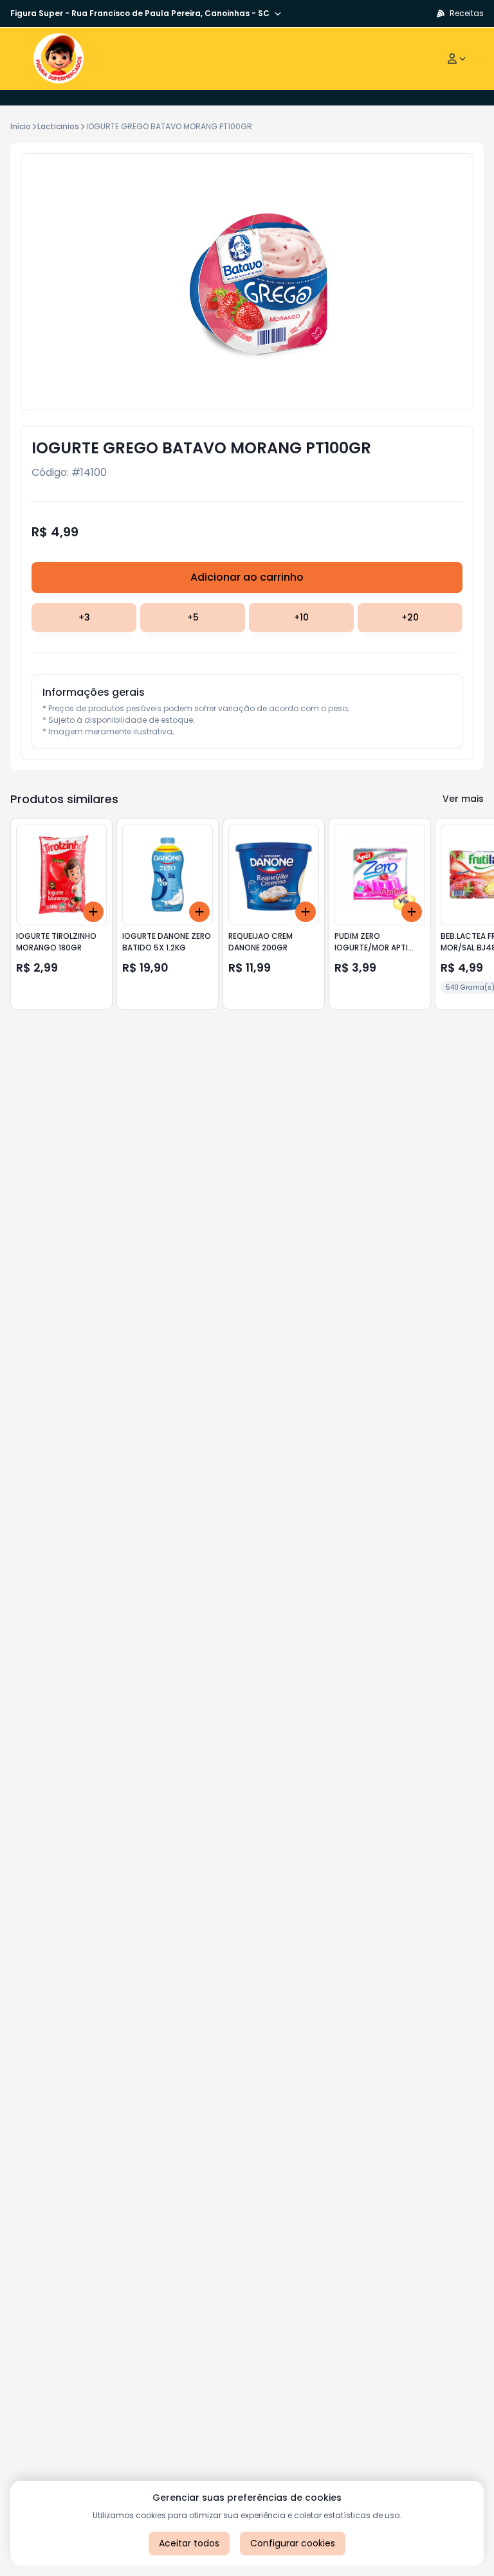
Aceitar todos (189, 2543)
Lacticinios (58, 126)
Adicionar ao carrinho (247, 577)
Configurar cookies (293, 2543)
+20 (410, 617)
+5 (193, 617)
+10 (301, 617)
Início (21, 126)
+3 (84, 617)
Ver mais (463, 799)
